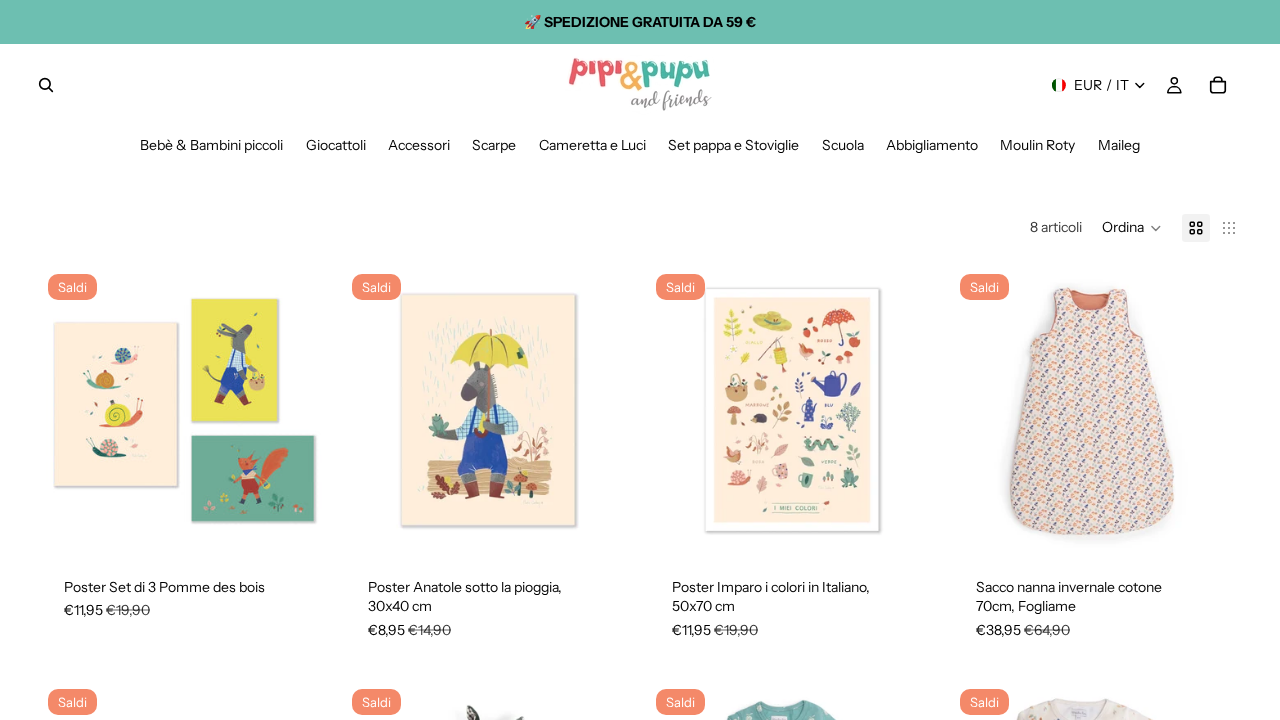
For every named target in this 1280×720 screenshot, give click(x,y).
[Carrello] (1218, 85)
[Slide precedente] (70, 410)
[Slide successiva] (298, 410)
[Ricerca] (46, 85)
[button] (1132, 228)
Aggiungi (314, 522)
